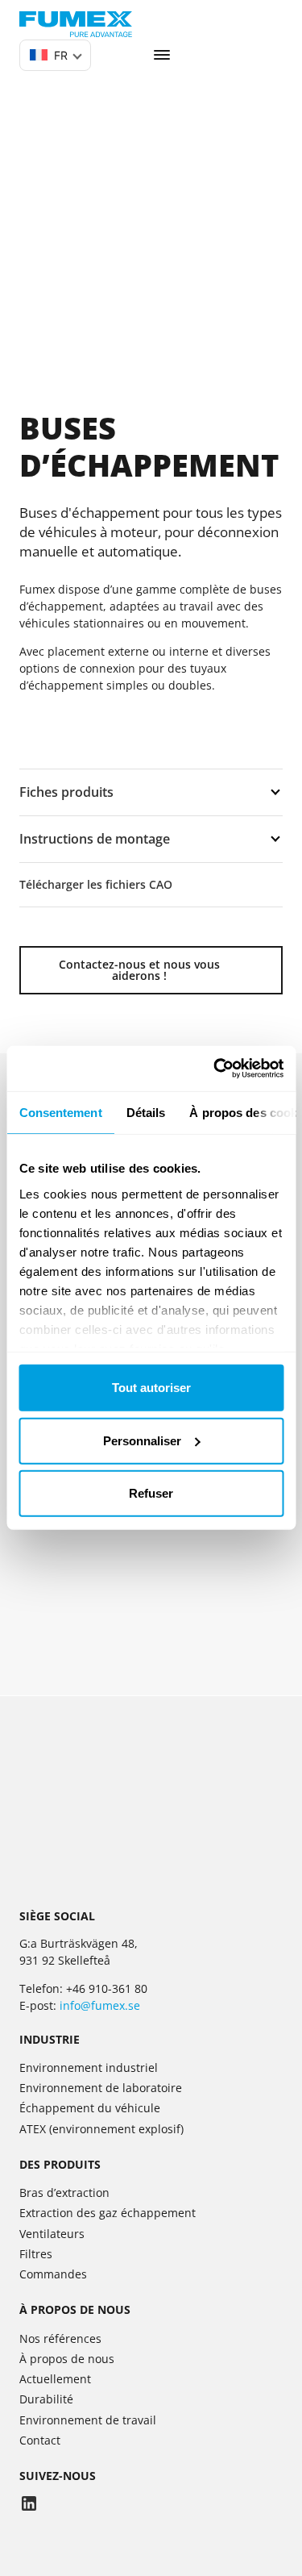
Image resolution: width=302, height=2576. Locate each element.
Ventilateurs (52, 2234)
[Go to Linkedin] (29, 2505)
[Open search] (115, 55)
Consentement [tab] (60, 1112)
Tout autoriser (151, 1388)
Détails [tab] (145, 1112)
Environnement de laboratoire (101, 2088)
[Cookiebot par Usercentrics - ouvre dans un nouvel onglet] (215, 1069)
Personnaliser (142, 1441)
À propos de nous (67, 2359)
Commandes (53, 2274)
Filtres (36, 2254)
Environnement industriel (89, 2067)
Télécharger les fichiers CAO (96, 884)
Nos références (60, 2338)
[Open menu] (162, 55)
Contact (40, 2440)
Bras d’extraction (64, 2193)
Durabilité (46, 2399)
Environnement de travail (88, 2420)
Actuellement (55, 2379)
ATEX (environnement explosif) (101, 2129)
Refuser (151, 1493)
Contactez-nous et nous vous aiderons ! (139, 970)
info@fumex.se (100, 2005)
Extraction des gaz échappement (108, 2213)
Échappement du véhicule (90, 2108)
